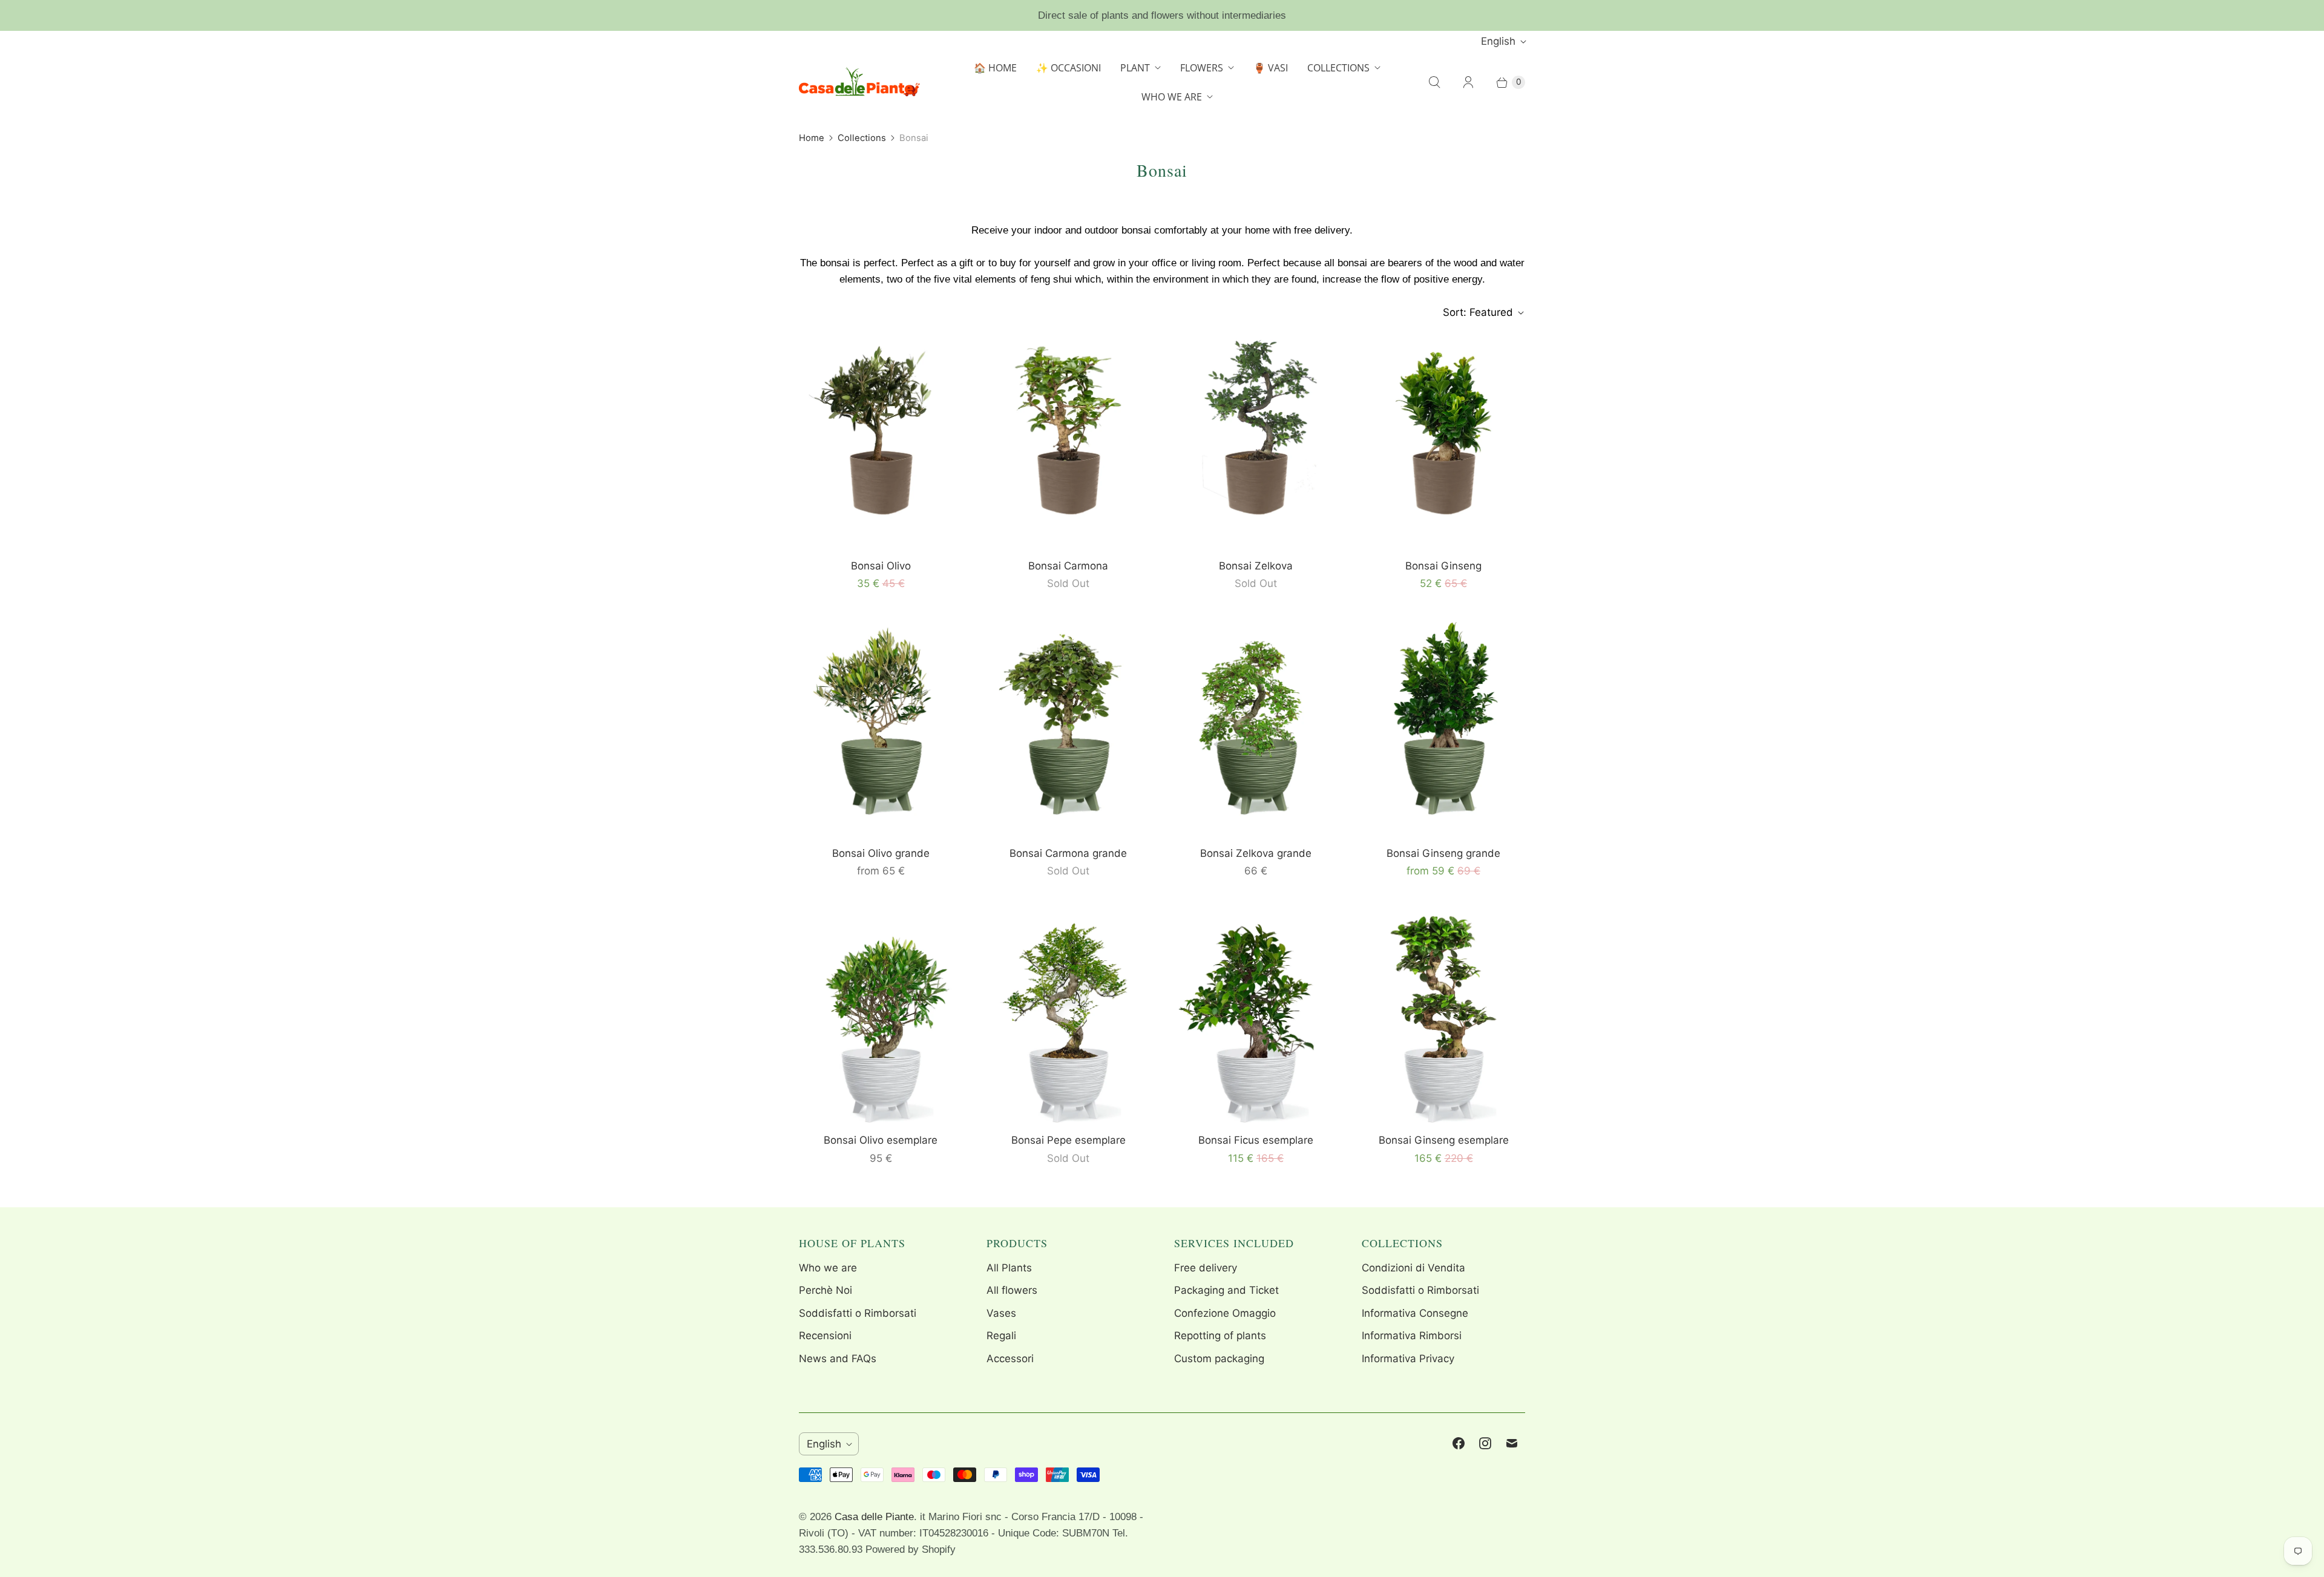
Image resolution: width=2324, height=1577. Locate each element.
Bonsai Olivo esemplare (881, 1140)
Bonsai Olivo (881, 566)
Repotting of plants (1220, 1336)
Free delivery (1206, 1268)
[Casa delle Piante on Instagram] (1485, 1443)
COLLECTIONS (1338, 68)
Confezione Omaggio (1225, 1313)
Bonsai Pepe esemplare (1068, 1140)
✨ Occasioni (1068, 68)
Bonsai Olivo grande (881, 853)
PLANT (1135, 68)
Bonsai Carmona (1068, 566)
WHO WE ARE (1172, 97)
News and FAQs (838, 1359)
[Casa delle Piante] (859, 82)
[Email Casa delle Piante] (1512, 1443)
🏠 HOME (995, 68)
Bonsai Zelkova (1256, 566)
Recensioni (825, 1336)
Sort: (1478, 312)
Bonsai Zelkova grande (1256, 853)
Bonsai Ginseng (1443, 566)
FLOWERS (1202, 68)
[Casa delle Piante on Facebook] (1459, 1443)
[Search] (1434, 82)
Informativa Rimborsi (1412, 1336)
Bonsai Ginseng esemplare (1444, 1140)
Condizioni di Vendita (1413, 1268)
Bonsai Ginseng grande (1443, 853)
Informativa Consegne (1415, 1313)
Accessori (1010, 1359)
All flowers (1012, 1290)
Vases (1001, 1313)
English (1498, 41)
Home (812, 138)
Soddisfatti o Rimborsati (858, 1313)
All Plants (1009, 1268)
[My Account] (1468, 82)
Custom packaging (1219, 1359)
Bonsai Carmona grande (1068, 853)
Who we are (828, 1268)
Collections (862, 138)
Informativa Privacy (1408, 1359)
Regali (1001, 1336)
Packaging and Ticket (1226, 1290)
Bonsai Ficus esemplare (1256, 1140)
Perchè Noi (826, 1290)
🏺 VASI (1271, 68)
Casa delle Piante (874, 1517)
